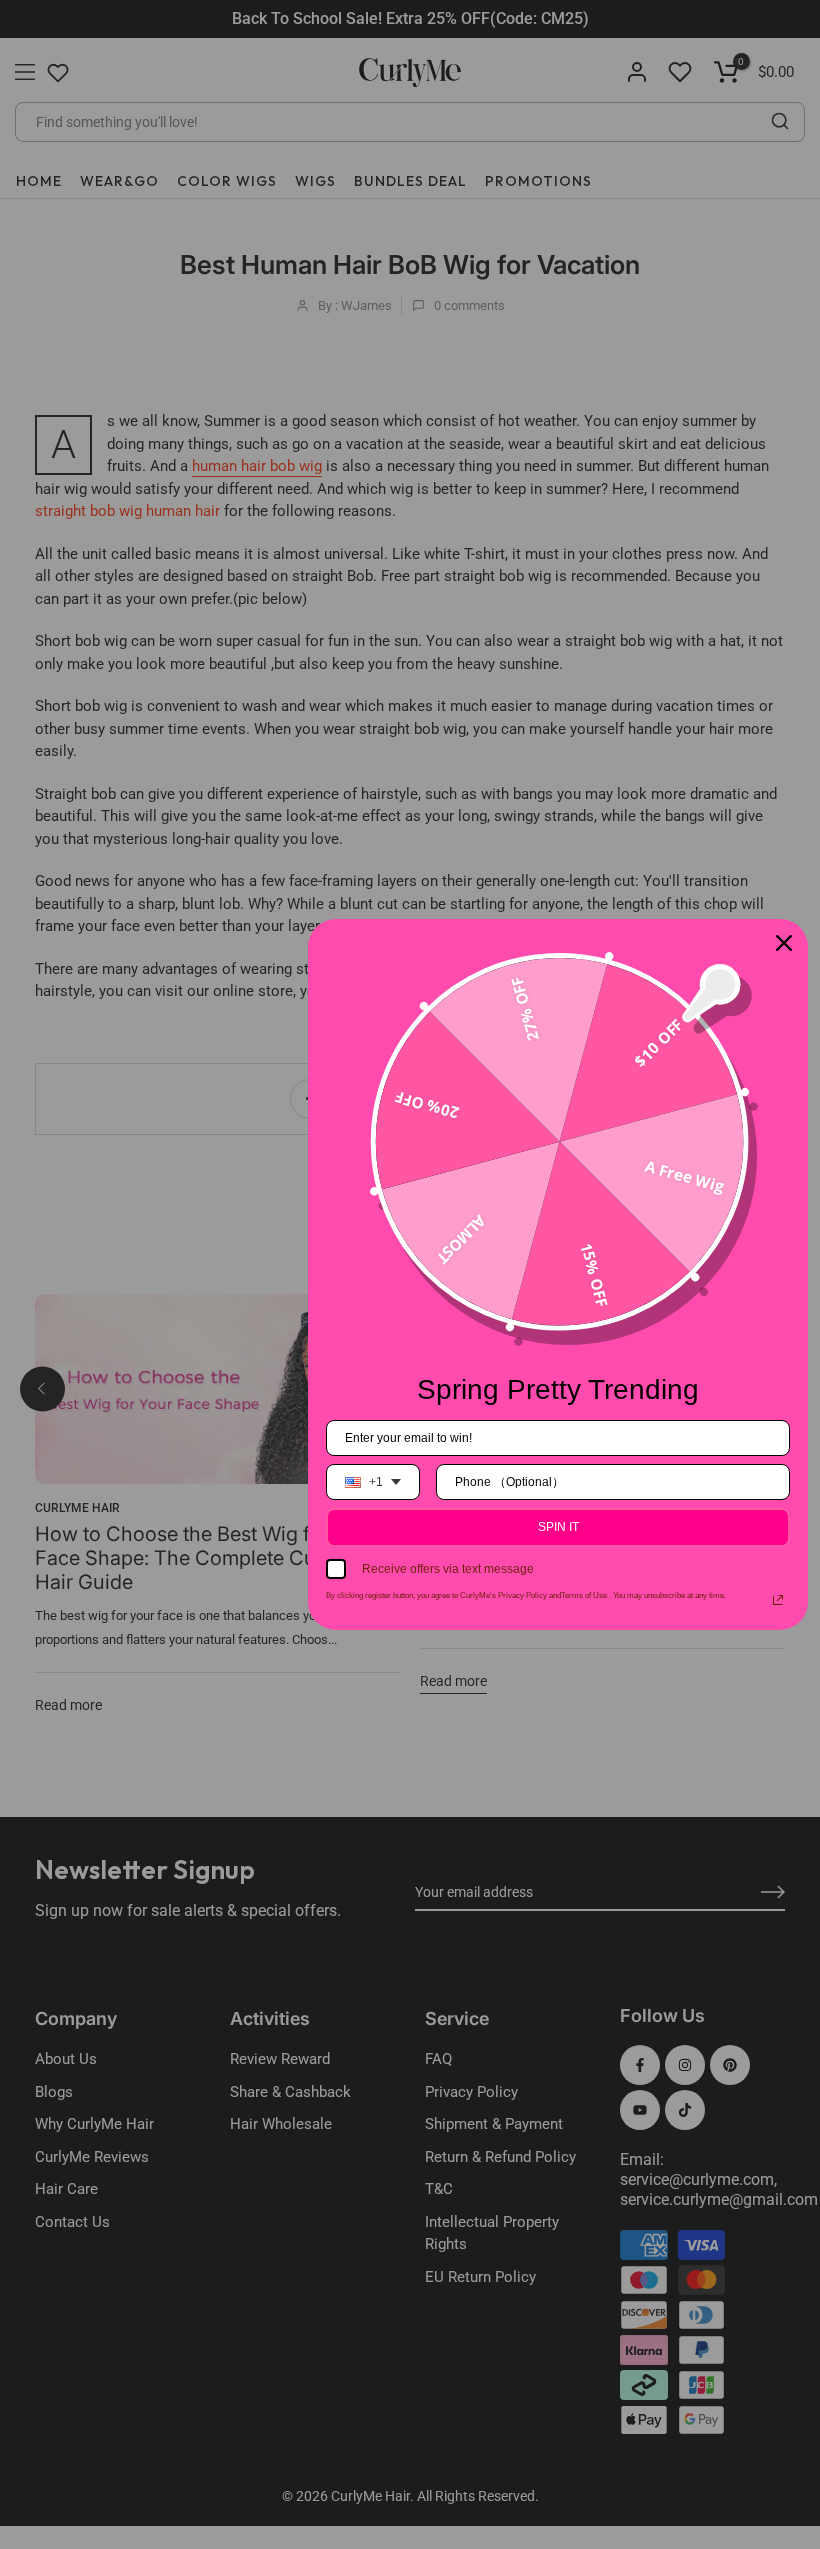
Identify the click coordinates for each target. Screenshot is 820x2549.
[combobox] (373, 1482)
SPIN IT (558, 1527)
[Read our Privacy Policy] (778, 1600)
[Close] (784, 943)
